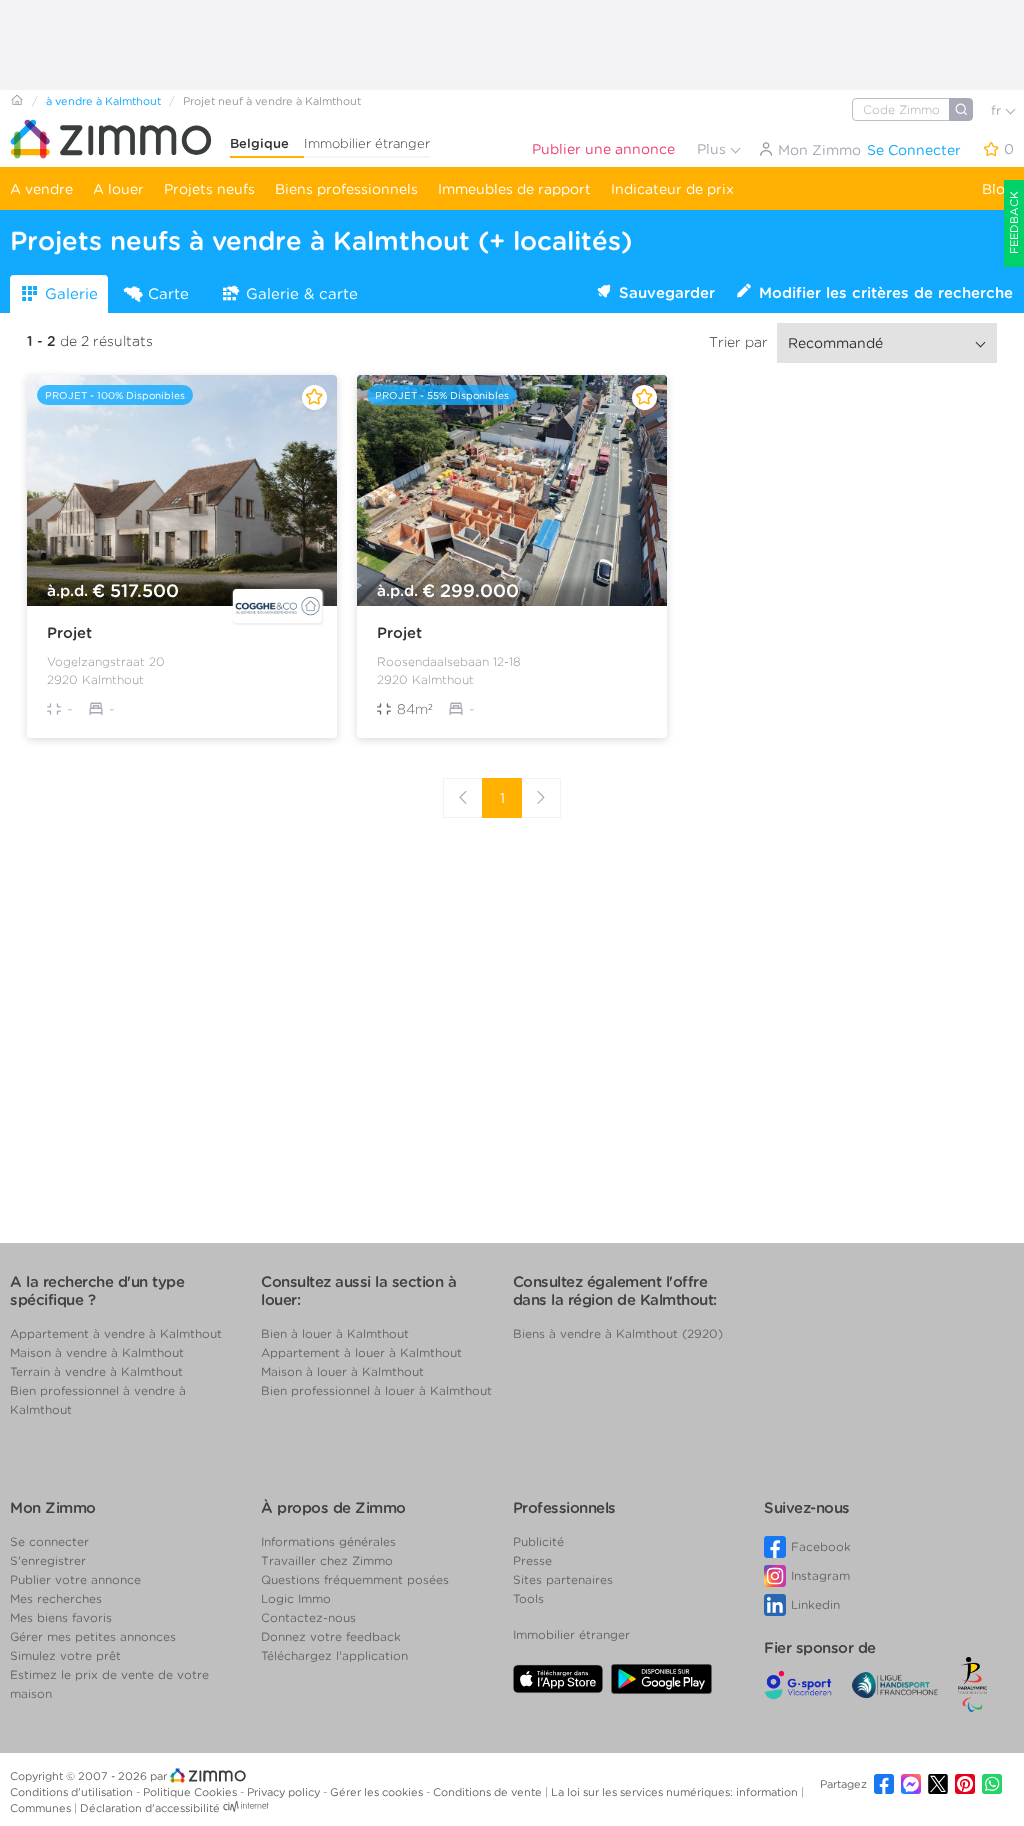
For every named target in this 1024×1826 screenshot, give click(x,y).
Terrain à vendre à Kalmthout (96, 1371)
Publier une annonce (603, 149)
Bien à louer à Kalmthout (335, 1333)
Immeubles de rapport (514, 189)
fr (998, 110)
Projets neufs (209, 189)
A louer (118, 189)
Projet (69, 633)
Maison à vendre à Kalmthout (97, 1352)
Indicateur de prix (672, 189)
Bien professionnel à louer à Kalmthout (376, 1390)
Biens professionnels (346, 189)
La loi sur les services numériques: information (676, 1792)
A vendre (41, 189)
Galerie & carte (302, 294)
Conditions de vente (489, 1792)
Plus (713, 149)
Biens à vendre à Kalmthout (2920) (618, 1333)
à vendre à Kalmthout (103, 101)
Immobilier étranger (367, 143)
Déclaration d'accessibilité (150, 1808)
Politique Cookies (191, 1792)
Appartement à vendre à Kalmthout (116, 1333)
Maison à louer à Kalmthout (342, 1371)
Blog (998, 189)
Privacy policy (285, 1792)
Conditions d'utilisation (73, 1792)
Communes (42, 1808)
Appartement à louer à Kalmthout (361, 1352)
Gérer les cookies (378, 1792)
